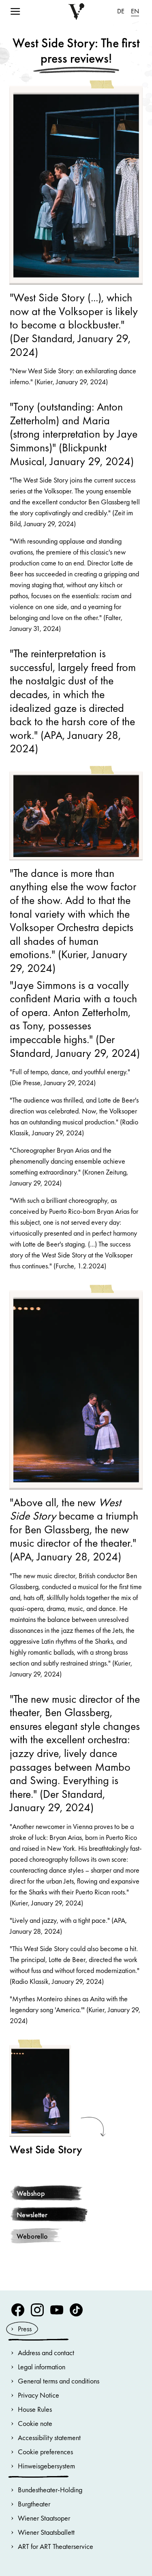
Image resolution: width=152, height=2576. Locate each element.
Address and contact (46, 2353)
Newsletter (32, 2215)
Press (25, 2329)
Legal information (42, 2367)
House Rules (35, 2409)
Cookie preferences (45, 2452)
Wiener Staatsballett (46, 2532)
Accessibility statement (49, 2437)
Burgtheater (34, 2504)
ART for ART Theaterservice (56, 2546)
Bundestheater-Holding (50, 2490)
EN (135, 11)
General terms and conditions (59, 2381)
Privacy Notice (39, 2395)
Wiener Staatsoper (44, 2518)
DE (121, 11)
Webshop (31, 2193)
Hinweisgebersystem (46, 2466)
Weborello (32, 2236)
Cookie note (35, 2423)
